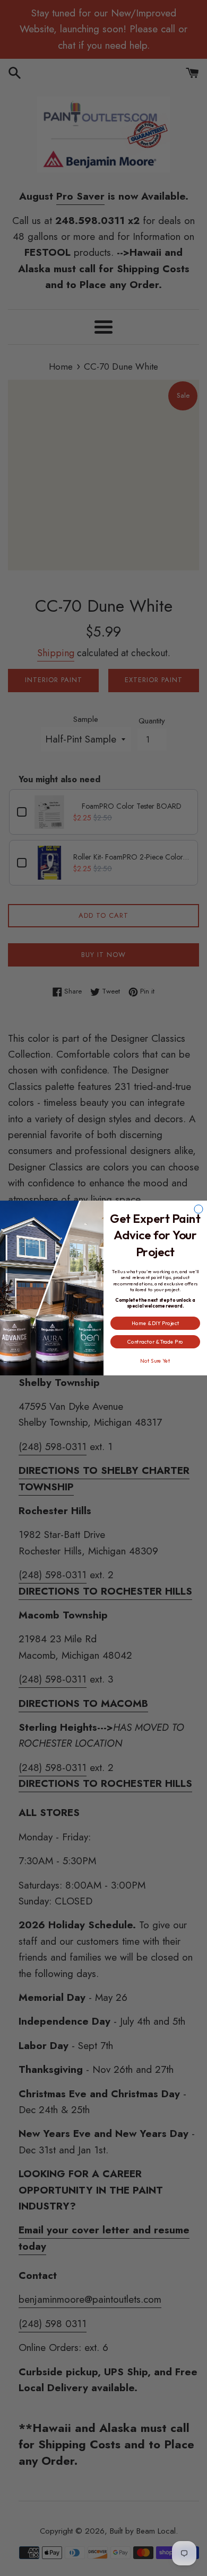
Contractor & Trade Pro (156, 1342)
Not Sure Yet (155, 1361)
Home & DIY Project (156, 1323)
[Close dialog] (199, 1209)
